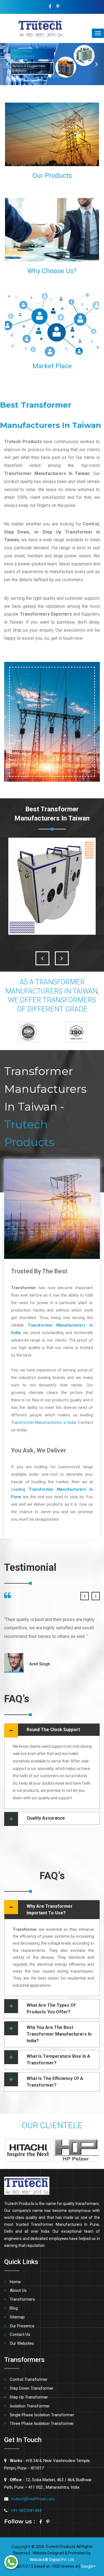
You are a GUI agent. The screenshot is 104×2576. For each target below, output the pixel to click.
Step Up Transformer (29, 2397)
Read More (82, 160)
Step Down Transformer (32, 2388)
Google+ (88, 2566)
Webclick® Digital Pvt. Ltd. (52, 2560)
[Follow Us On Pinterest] (58, 7)
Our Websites (22, 2343)
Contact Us (20, 2334)
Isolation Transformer (30, 2406)
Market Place (52, 366)
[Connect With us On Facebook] (50, 7)
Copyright (21, 2547)
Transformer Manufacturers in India (44, 1422)
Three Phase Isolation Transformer (42, 2423)
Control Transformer (29, 2379)
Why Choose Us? (52, 271)
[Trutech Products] (32, 28)
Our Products (52, 176)
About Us (18, 2290)
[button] (8, 64)
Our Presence (22, 2326)
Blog (14, 2308)
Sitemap (17, 2317)
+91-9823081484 (26, 2511)
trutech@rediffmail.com (33, 2499)
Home (15, 2282)
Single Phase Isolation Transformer (42, 2415)
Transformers (22, 2299)
